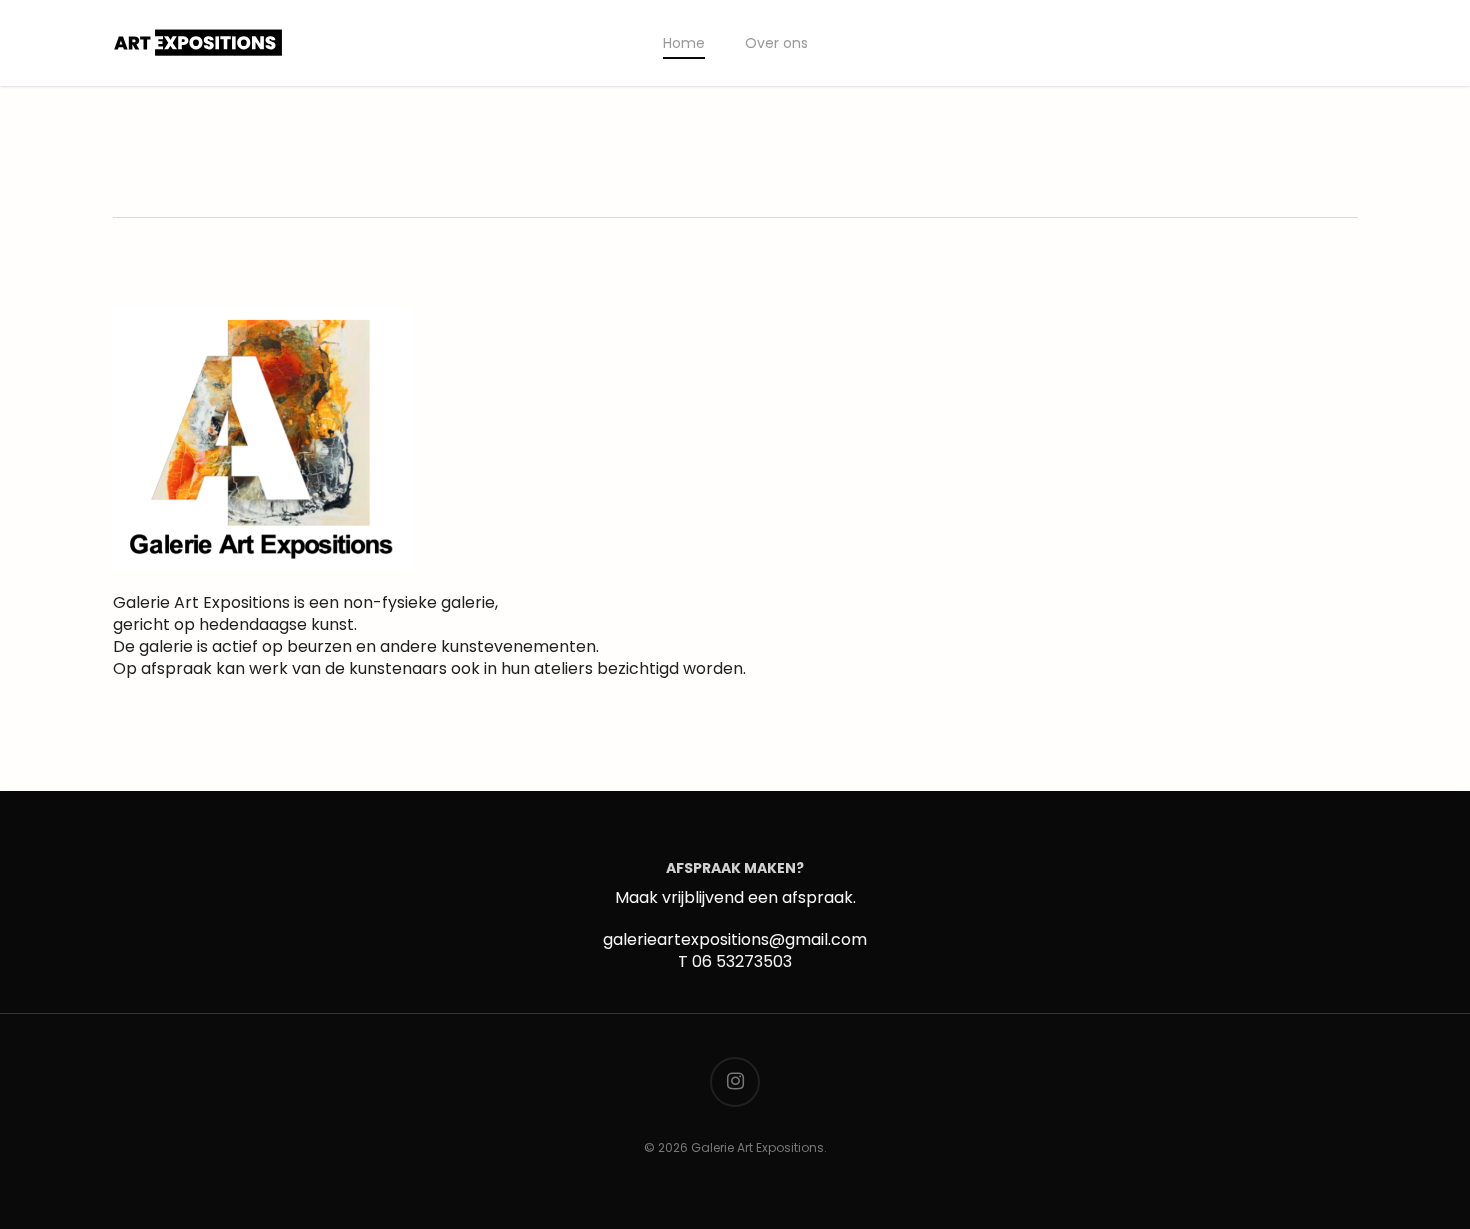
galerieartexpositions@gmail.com (735, 939)
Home (684, 43)
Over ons (776, 43)
